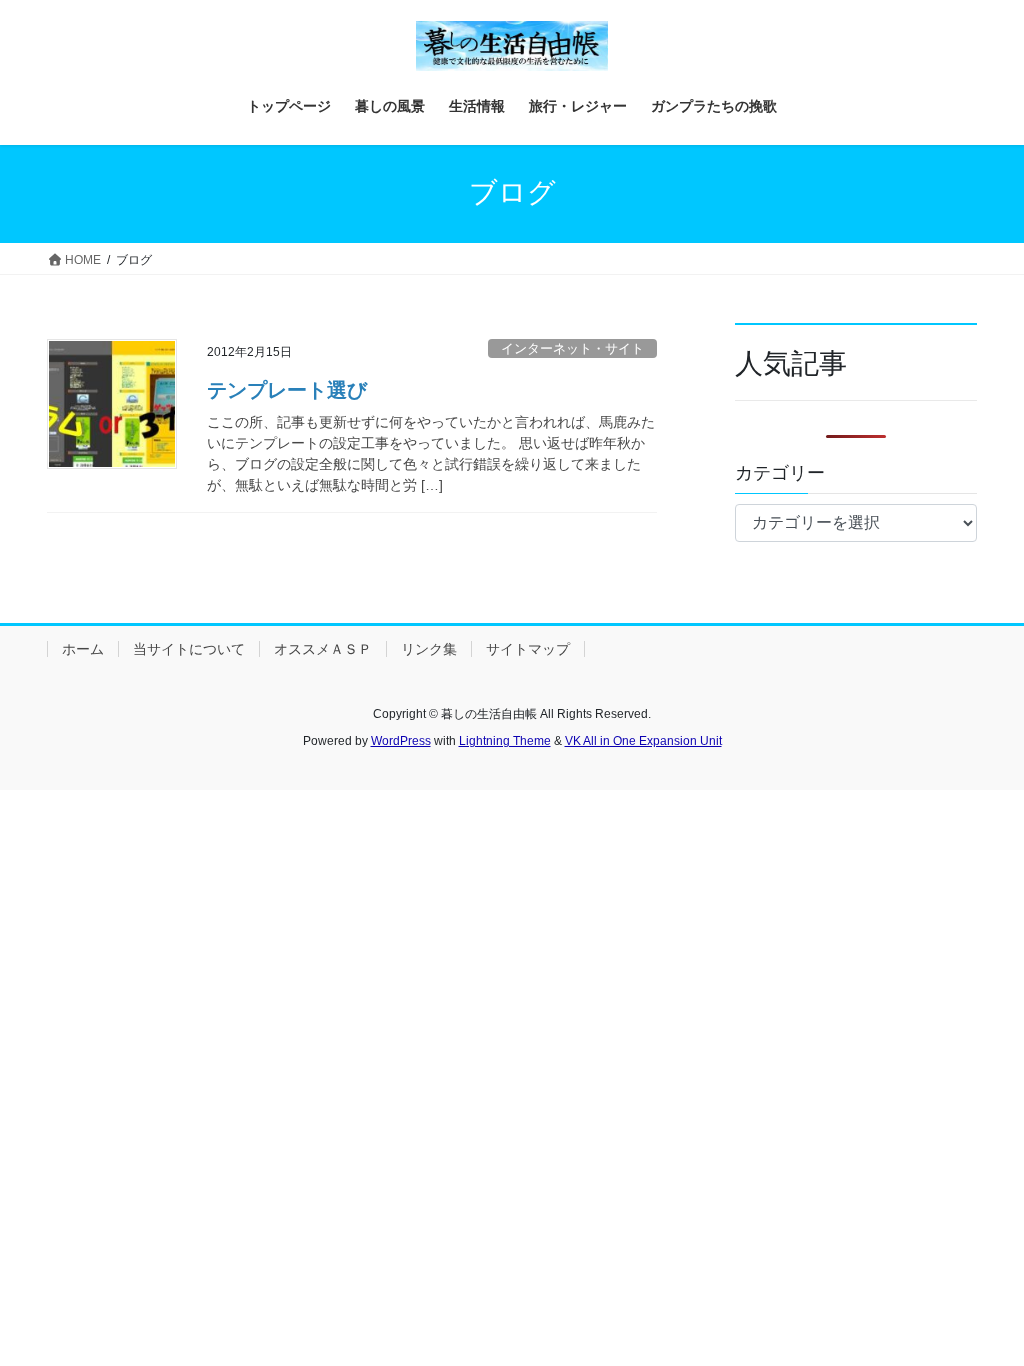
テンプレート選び (287, 390)
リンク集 (429, 649)
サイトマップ (528, 649)
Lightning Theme (505, 741)
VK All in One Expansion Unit (643, 741)
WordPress (401, 741)
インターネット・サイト (572, 348)
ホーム (83, 649)
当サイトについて (189, 649)
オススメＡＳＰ (323, 649)
